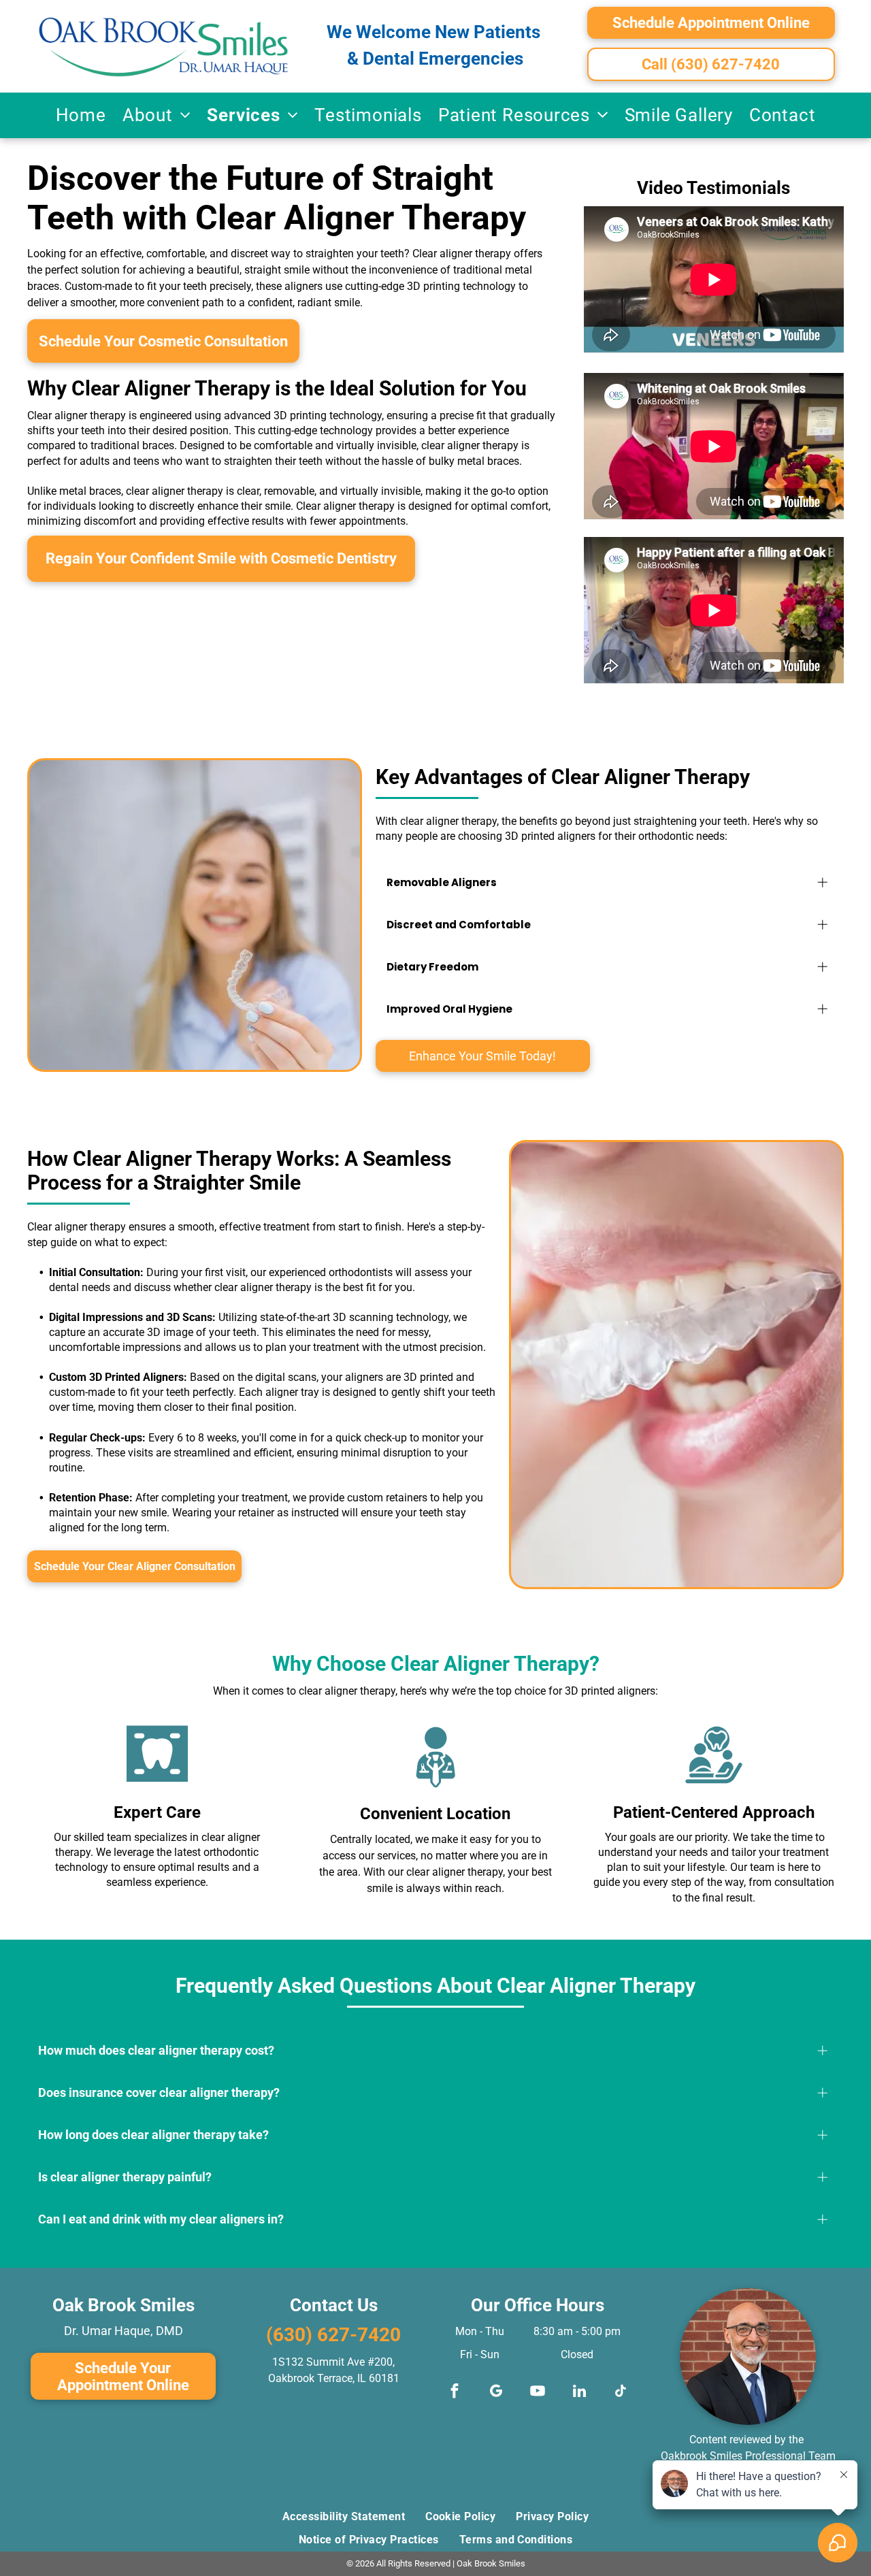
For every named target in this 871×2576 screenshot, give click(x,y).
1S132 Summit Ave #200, (333, 2362)
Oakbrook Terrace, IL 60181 (334, 2378)
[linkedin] (579, 2393)
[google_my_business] (496, 2393)
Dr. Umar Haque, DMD (124, 2331)
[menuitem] (81, 115)
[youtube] (538, 2393)
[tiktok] (621, 2393)
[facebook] (455, 2393)
